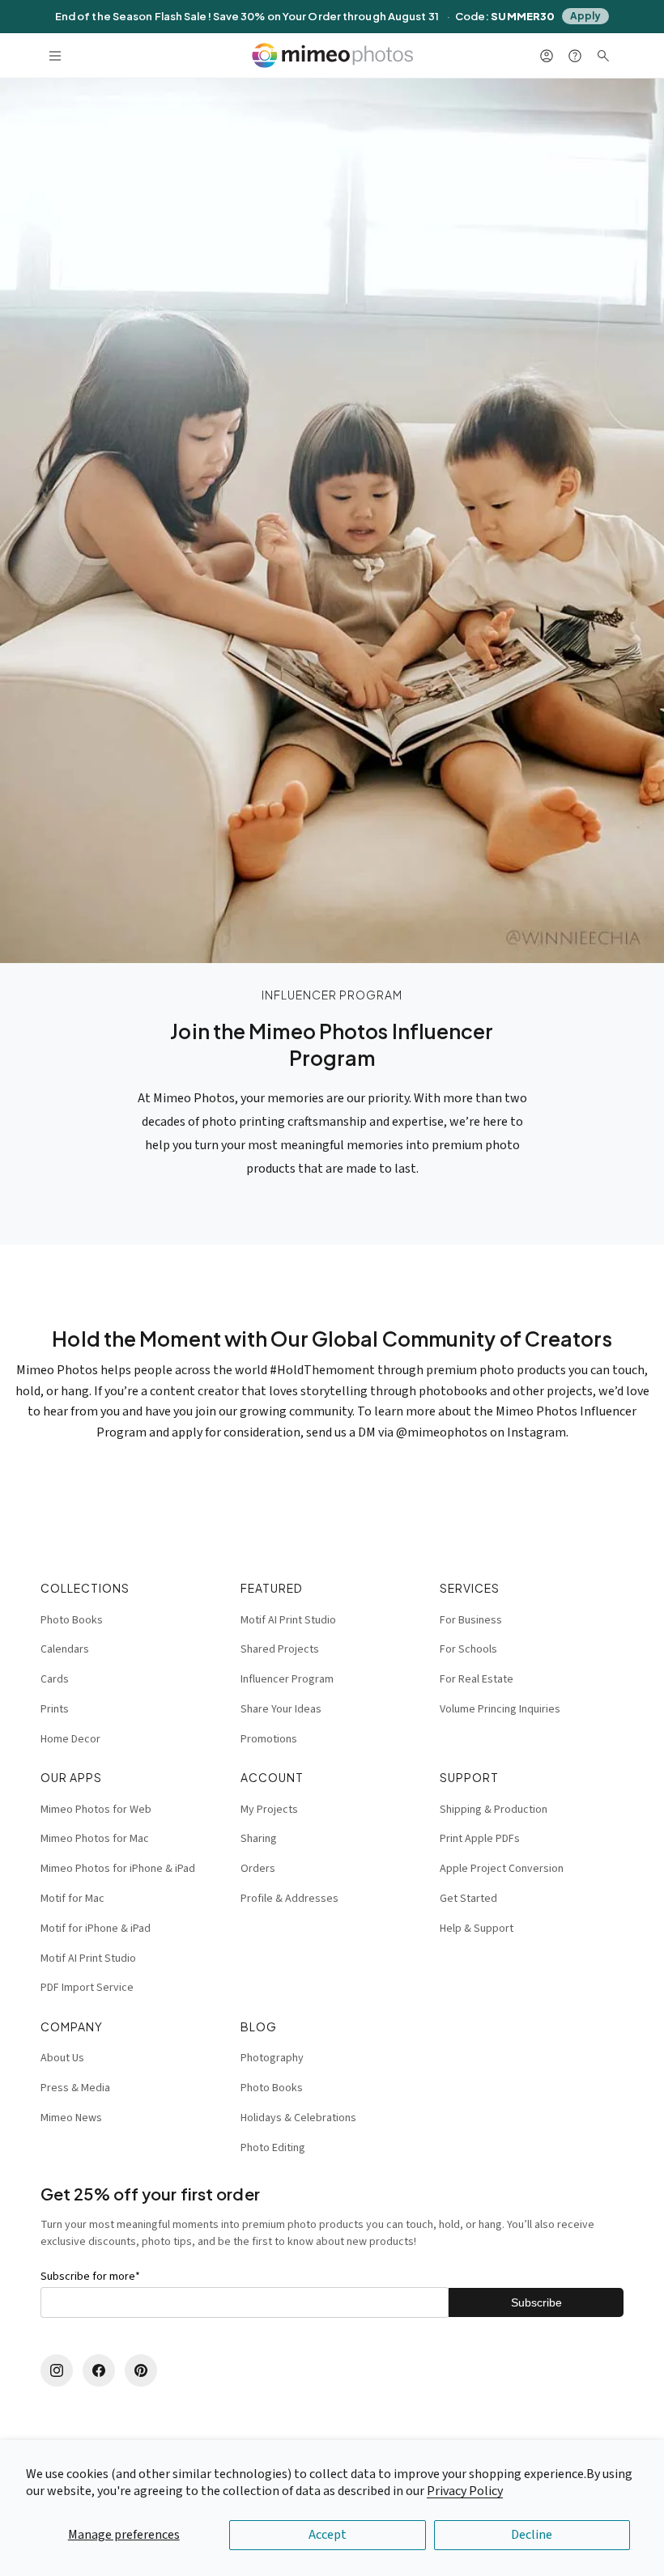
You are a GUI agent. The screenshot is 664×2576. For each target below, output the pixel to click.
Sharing (259, 1839)
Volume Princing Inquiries (500, 1709)
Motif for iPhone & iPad (96, 1929)
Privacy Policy (465, 2491)
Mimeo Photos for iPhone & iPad (118, 1869)
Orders (258, 1869)
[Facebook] (99, 2370)
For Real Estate (477, 1679)
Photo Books (72, 1620)
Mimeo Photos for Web (96, 1810)
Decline (532, 2535)
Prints (55, 1709)
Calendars (65, 1649)
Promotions (269, 1739)
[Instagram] (57, 2370)
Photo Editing (273, 2148)
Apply (585, 16)
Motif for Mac (72, 1899)
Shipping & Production (494, 1810)
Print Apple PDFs (480, 1839)
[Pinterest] (141, 2370)
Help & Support (477, 1929)
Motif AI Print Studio (288, 1620)
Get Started (468, 1899)
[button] (55, 55)
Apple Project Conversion (502, 1869)
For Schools (468, 1649)
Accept (328, 2535)
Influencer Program (287, 1679)
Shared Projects (280, 1649)
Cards (55, 1679)
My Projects (269, 1810)
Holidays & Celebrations (298, 2118)
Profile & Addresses (289, 1899)
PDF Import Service (87, 1988)
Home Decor (70, 1739)
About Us (62, 2058)
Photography (272, 2058)
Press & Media (75, 2088)
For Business (471, 1620)
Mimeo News (71, 2118)
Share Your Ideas (281, 1709)
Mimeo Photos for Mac (95, 1839)
